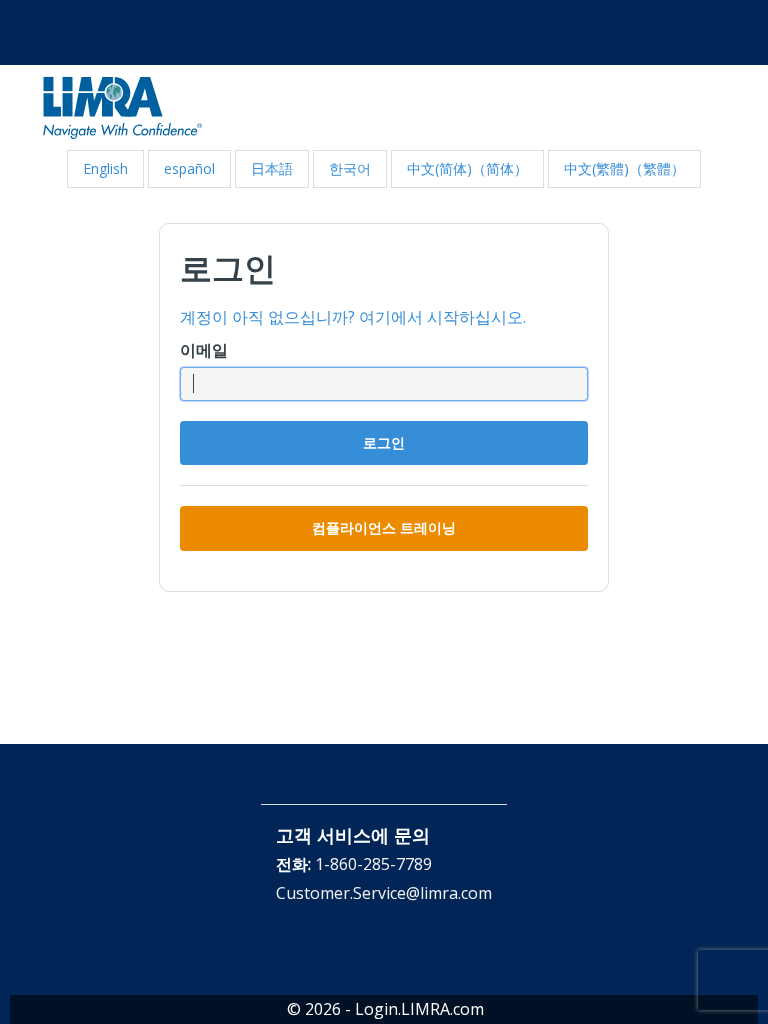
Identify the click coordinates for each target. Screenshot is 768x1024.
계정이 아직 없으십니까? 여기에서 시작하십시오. (353, 317)
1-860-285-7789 (373, 864)
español (189, 168)
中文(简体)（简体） (467, 168)
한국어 (350, 168)
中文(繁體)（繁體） (624, 168)
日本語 (272, 168)
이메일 (204, 350)
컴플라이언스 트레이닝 (384, 527)
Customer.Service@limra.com (384, 893)
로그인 (384, 442)
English (105, 168)
